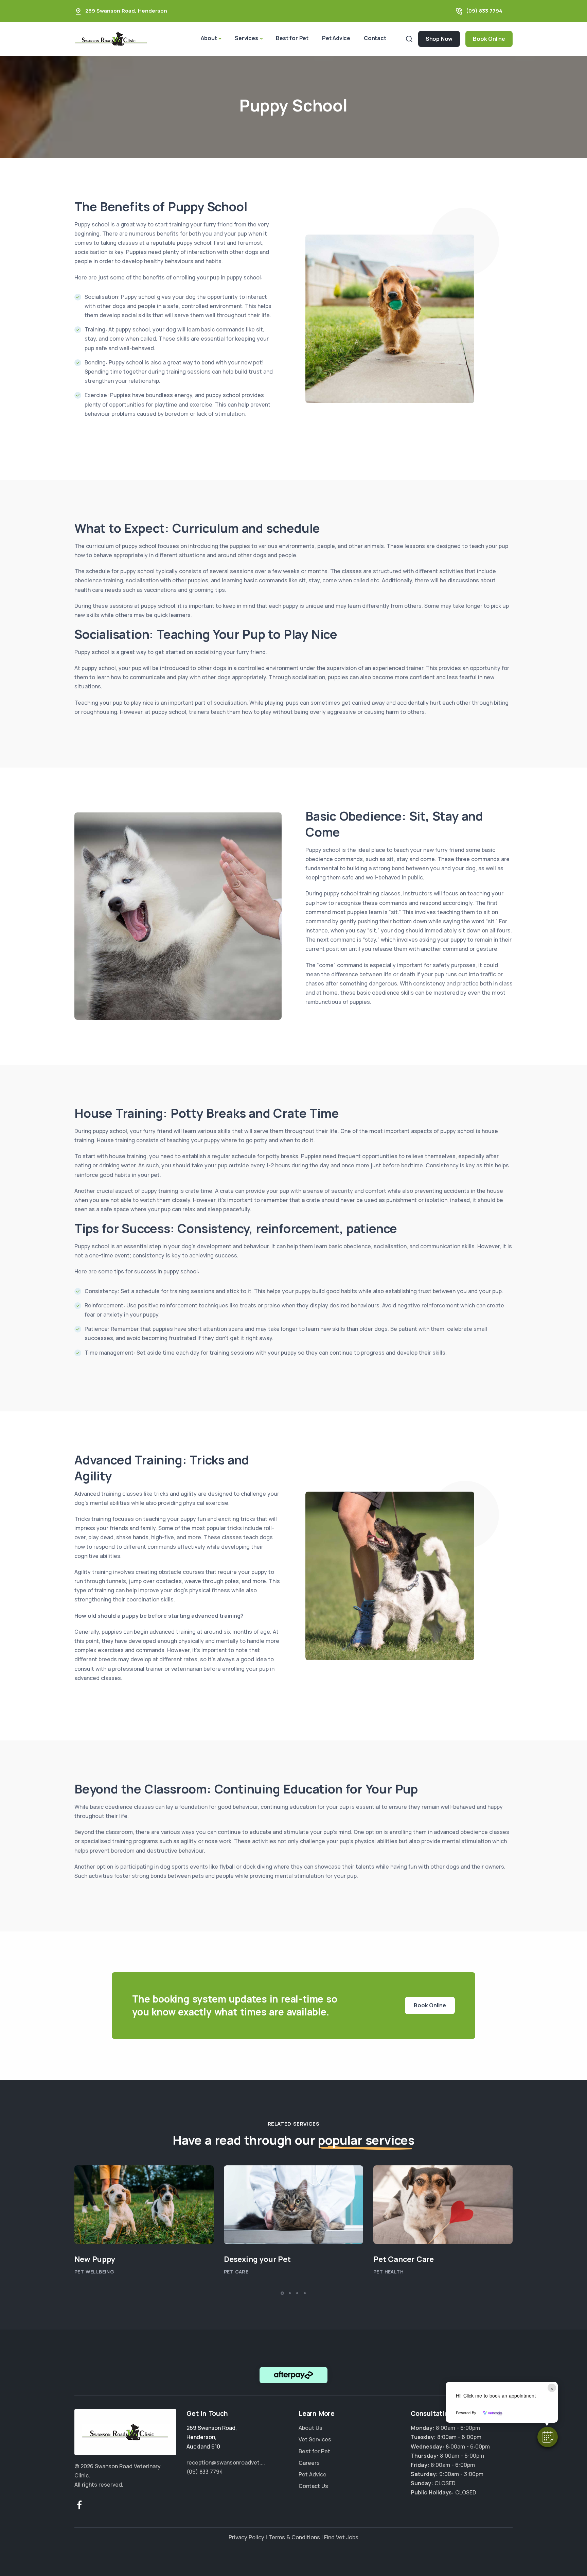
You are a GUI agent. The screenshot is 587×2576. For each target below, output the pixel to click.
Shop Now (439, 39)
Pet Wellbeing (94, 2272)
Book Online (489, 39)
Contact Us (313, 2486)
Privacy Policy (246, 2537)
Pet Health (388, 2272)
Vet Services (315, 2440)
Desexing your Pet (257, 2259)
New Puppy (95, 2259)
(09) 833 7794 (484, 11)
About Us (310, 2428)
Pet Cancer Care (404, 2259)
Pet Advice (336, 38)
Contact (375, 38)
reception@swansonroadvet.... (226, 2462)
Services (246, 38)
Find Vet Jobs (341, 2537)
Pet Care (236, 2272)
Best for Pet (292, 38)
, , (212, 2437)
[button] (548, 2437)
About (209, 38)
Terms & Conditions (294, 2537)
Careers (309, 2463)
